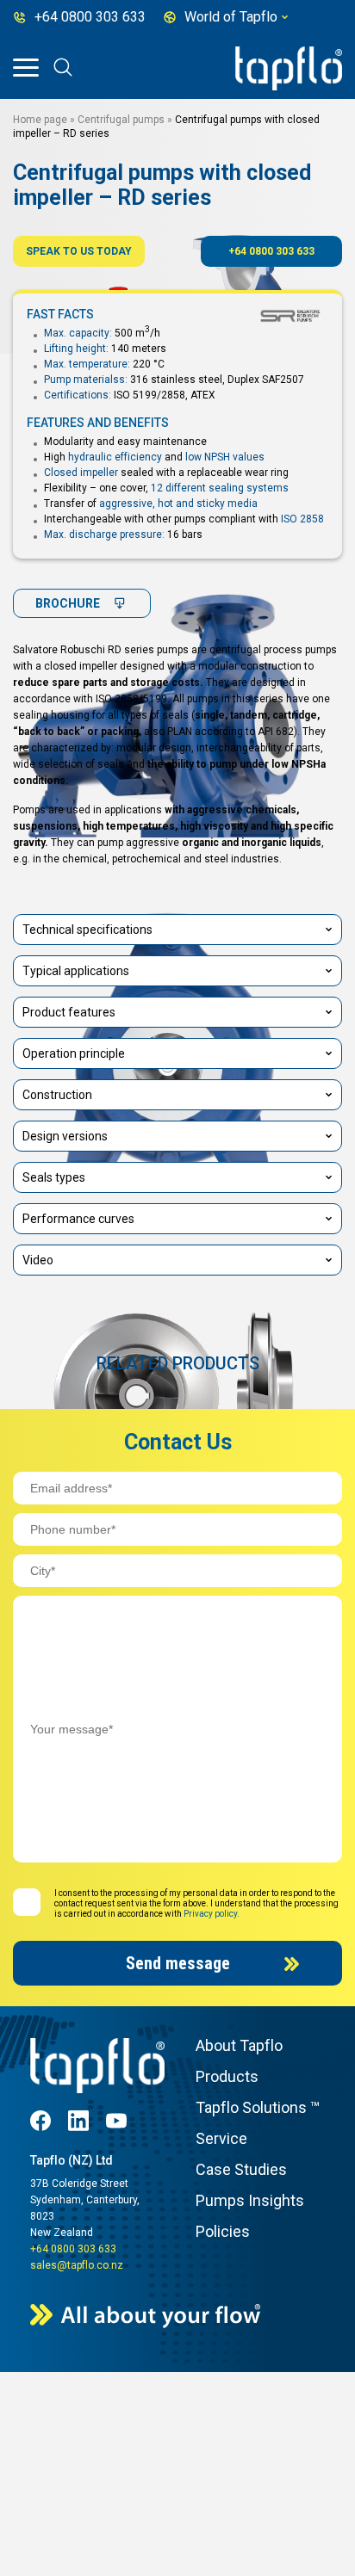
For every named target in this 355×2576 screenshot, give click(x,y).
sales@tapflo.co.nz (77, 2265)
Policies (223, 2231)
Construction (57, 1095)
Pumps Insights (250, 2200)
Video (38, 1260)
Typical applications (76, 971)
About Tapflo (239, 2045)
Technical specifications (87, 930)
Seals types (54, 1177)
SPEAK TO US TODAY (79, 251)
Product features (69, 1012)
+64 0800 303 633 (271, 251)
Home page (40, 120)
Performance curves (78, 1219)
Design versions (65, 1136)
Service (221, 2138)
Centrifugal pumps (121, 120)
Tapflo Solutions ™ (258, 2107)
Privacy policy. (212, 1914)
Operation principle (74, 1053)
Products (227, 2076)
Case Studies (241, 2169)
